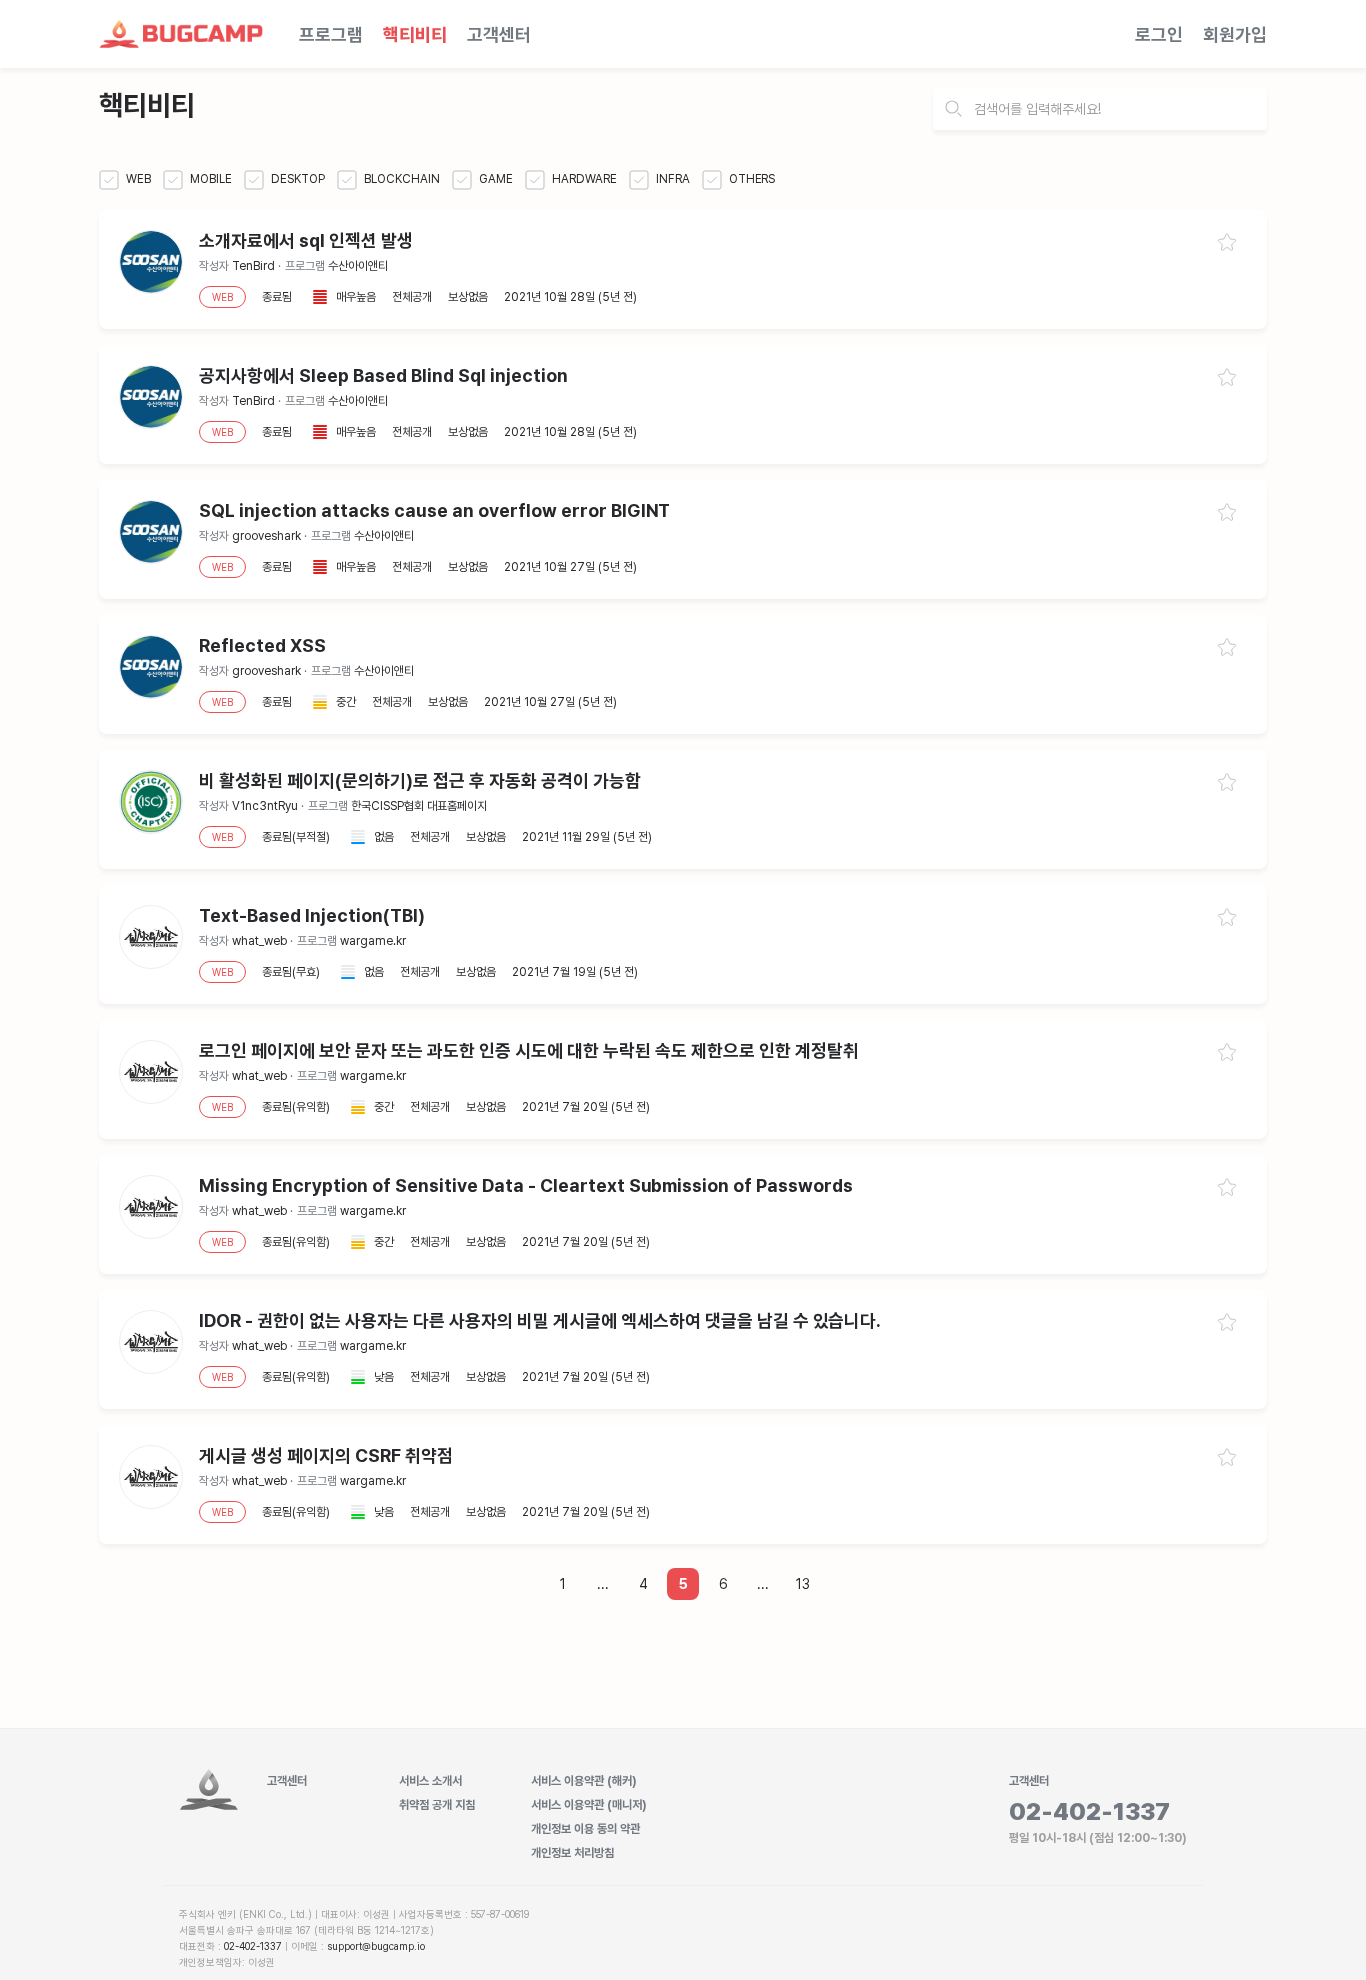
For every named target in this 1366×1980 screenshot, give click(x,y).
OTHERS (751, 179)
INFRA (671, 179)
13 (803, 1584)
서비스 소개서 (430, 1781)
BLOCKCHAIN (400, 179)
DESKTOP (296, 179)
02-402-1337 (253, 1946)
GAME (494, 179)
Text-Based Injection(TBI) (312, 915)
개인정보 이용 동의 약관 (585, 1829)
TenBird (253, 266)
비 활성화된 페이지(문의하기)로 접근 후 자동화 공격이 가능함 (420, 780)
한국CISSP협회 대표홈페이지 (419, 806)
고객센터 (499, 34)
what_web (259, 941)
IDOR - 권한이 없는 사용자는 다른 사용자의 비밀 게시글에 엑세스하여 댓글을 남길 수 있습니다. (540, 1320)
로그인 (1159, 34)
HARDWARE (583, 179)
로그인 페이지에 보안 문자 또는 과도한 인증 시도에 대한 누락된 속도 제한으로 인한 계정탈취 (529, 1050)
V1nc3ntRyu (265, 806)
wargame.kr (373, 941)
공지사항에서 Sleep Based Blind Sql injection (383, 375)
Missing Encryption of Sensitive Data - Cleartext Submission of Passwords (526, 1185)
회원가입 (1235, 34)
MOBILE (209, 179)
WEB (137, 179)
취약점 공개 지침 (437, 1805)
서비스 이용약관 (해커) (584, 1781)
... (603, 1584)
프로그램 (331, 34)
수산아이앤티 (358, 266)
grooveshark (266, 536)
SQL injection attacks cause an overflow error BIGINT (434, 510)
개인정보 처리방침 (572, 1853)
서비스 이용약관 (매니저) (589, 1805)
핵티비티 (415, 34)
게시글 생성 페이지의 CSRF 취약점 (326, 1455)
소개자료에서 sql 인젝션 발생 (306, 240)
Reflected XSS (262, 645)
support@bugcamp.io (376, 1946)
